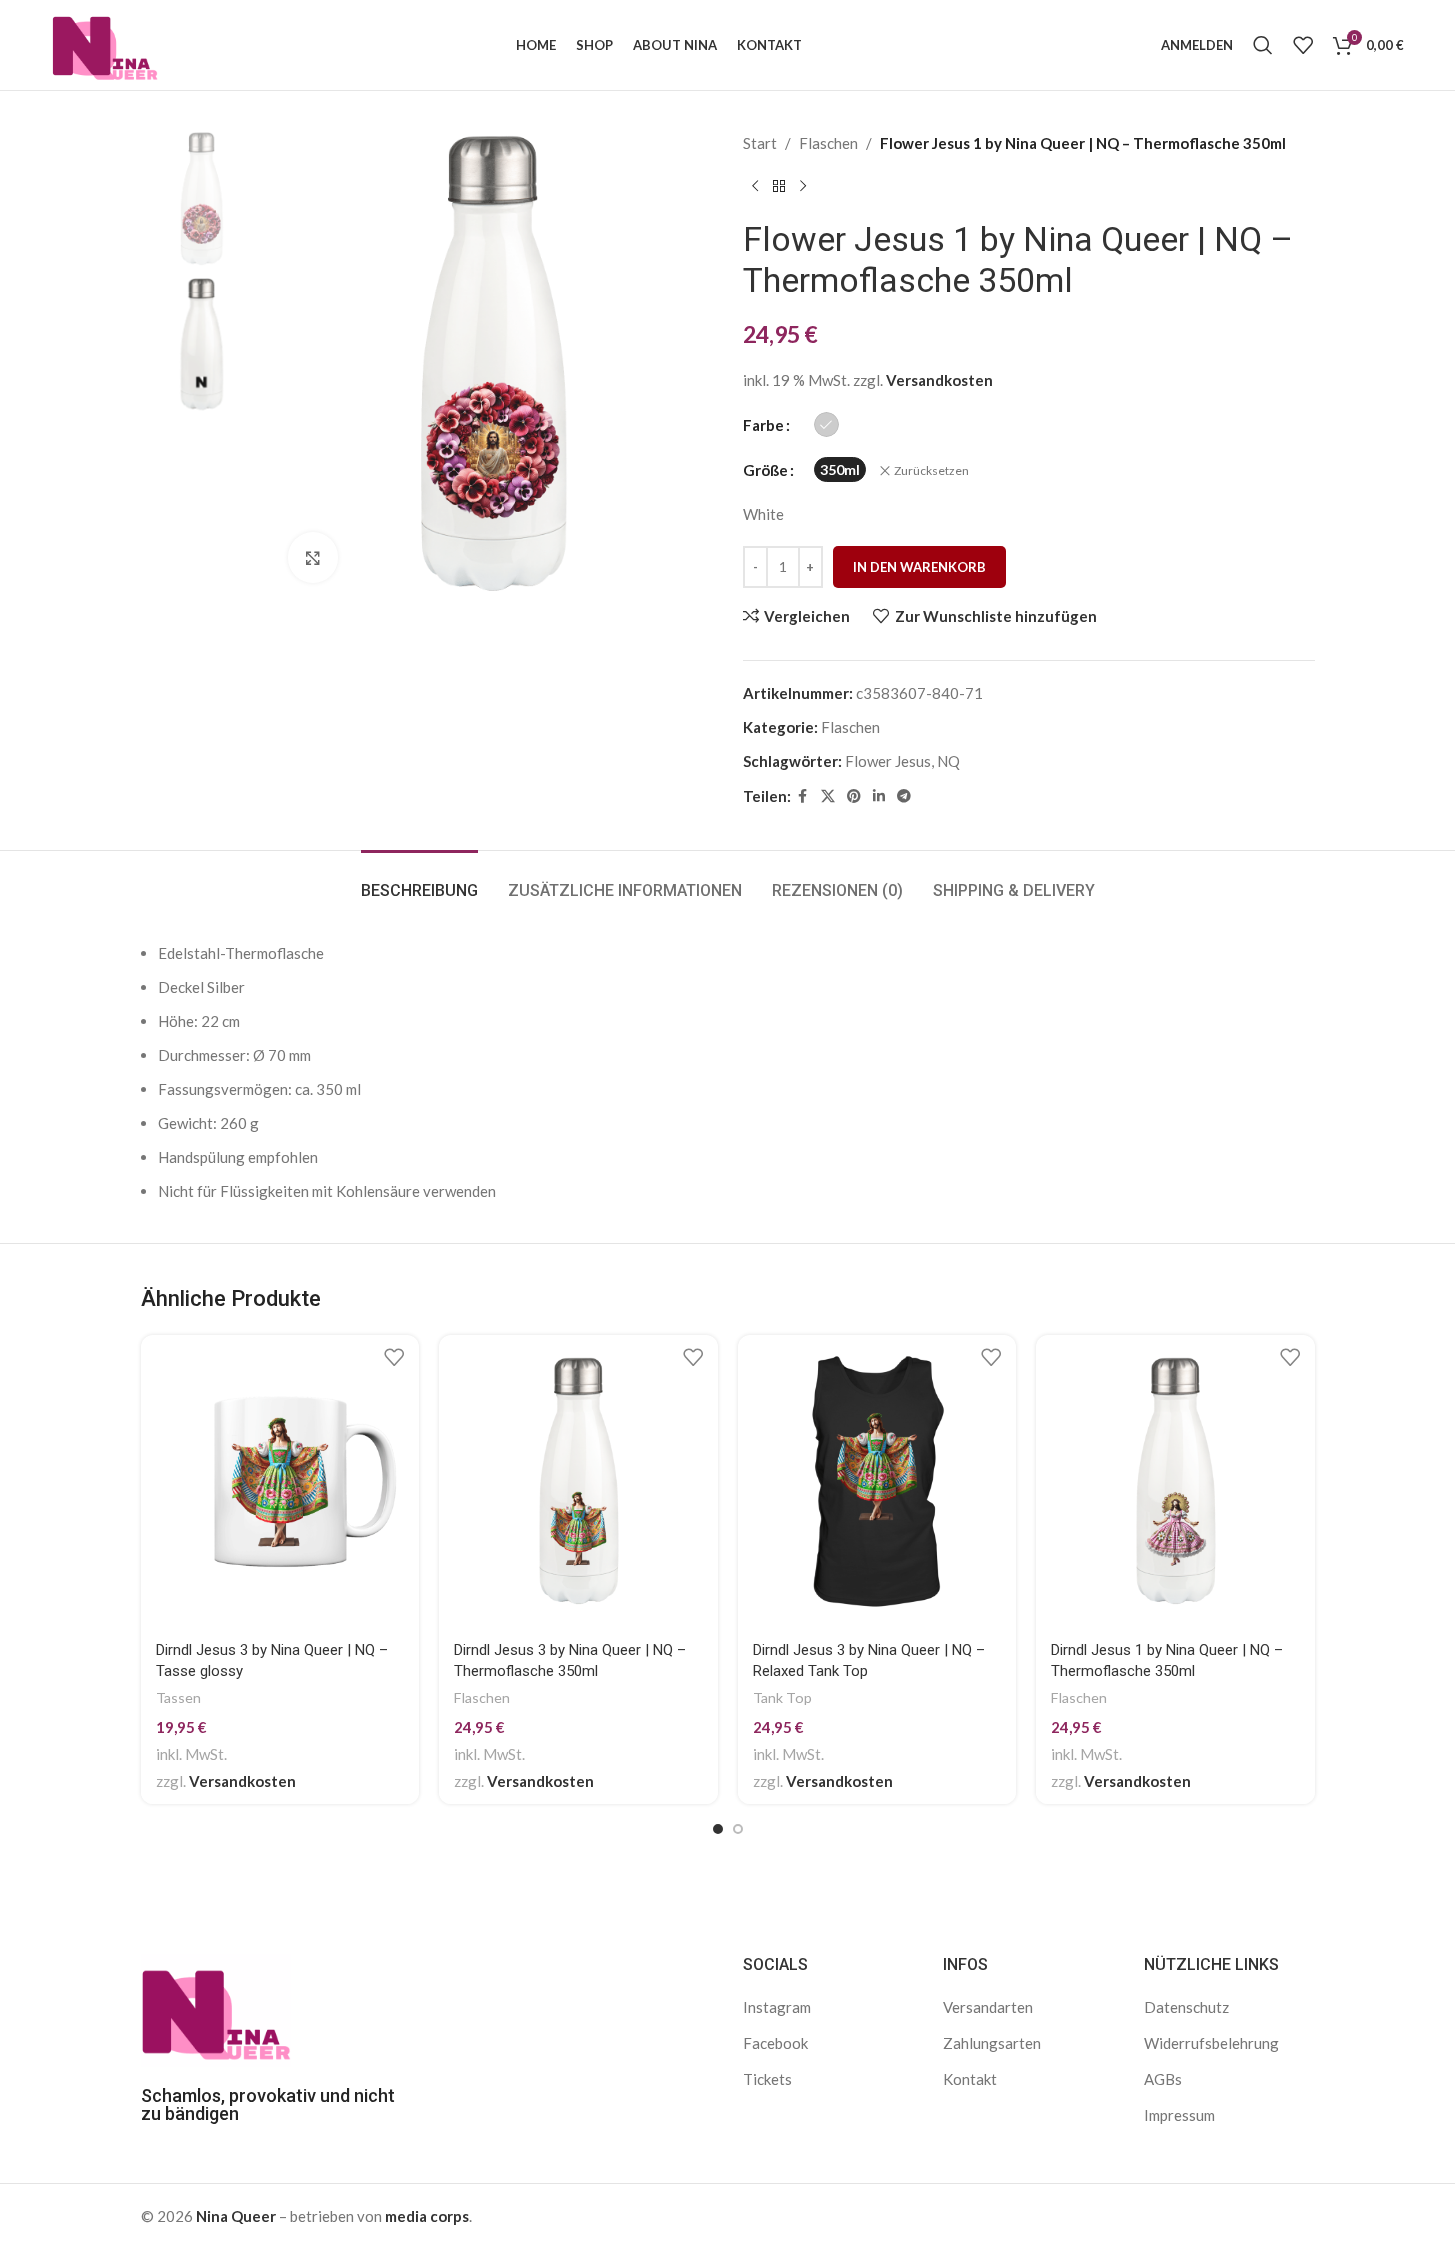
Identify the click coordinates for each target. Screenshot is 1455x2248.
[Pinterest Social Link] (854, 796)
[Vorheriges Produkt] (755, 187)
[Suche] (1263, 45)
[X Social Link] (828, 796)
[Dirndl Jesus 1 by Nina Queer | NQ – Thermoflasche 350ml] (1175, 1481)
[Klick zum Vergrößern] (313, 557)
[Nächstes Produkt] (803, 187)
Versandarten (988, 2007)
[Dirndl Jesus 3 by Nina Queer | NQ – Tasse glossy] (280, 1481)
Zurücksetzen (931, 470)
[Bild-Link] (216, 2008)
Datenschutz (1186, 2007)
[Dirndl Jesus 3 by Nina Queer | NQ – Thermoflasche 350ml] (578, 1481)
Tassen (178, 1697)
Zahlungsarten (992, 2043)
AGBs (1163, 2079)
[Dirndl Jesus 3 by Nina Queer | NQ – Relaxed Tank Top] (877, 1481)
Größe (765, 470)
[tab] (419, 880)
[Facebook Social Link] (803, 796)
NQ (948, 761)
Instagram (777, 2007)
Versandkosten (939, 380)
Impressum (1179, 2115)
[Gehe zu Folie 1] (718, 1829)
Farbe (763, 425)
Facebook (775, 2043)
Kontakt (970, 2079)
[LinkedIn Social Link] (879, 796)
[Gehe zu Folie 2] (738, 1829)
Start (760, 143)
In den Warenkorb (919, 567)
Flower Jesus (888, 761)
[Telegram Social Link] (904, 796)
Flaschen (828, 143)
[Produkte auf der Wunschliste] (1303, 45)
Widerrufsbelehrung (1211, 2043)
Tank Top (782, 1697)
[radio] (826, 424)
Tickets (767, 2079)
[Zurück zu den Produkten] (779, 187)
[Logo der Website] (104, 43)
